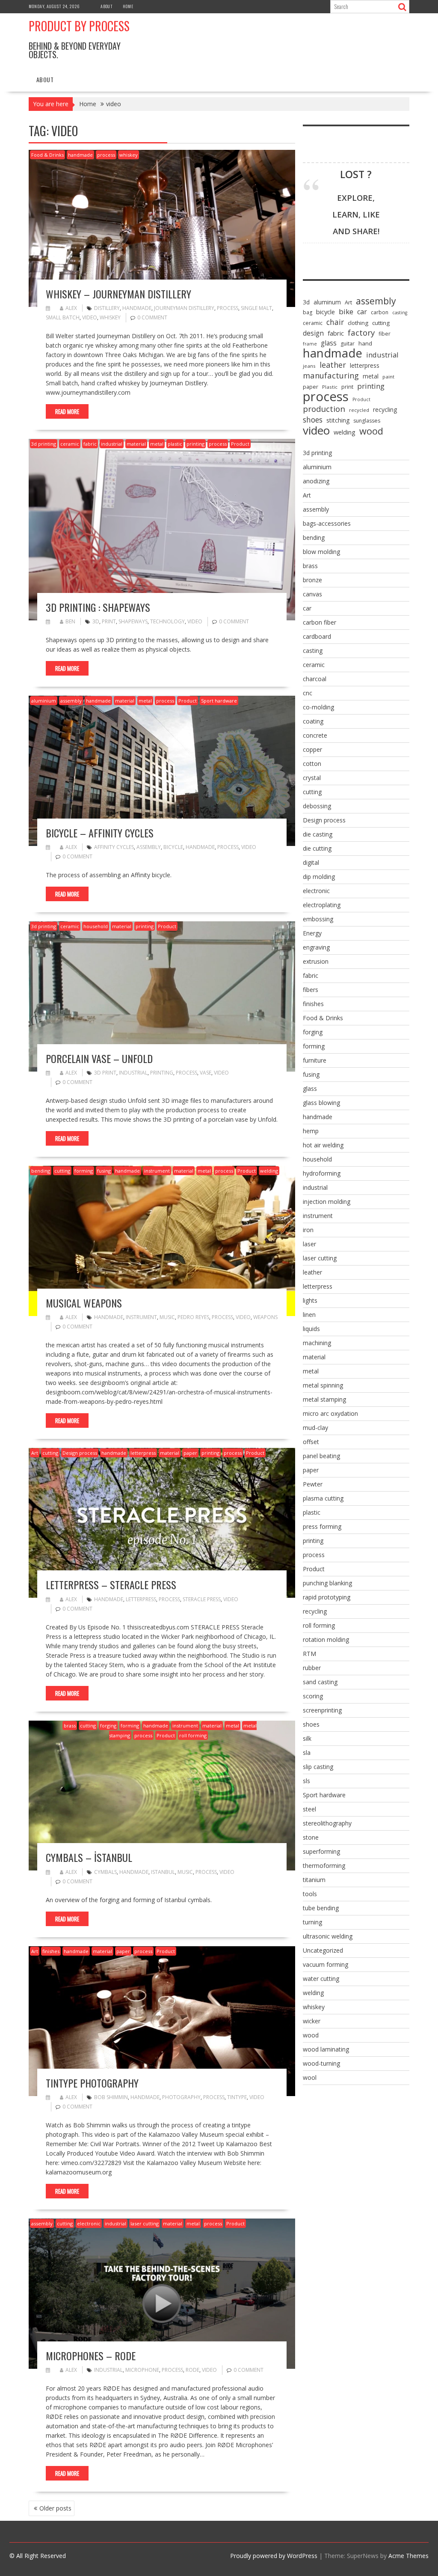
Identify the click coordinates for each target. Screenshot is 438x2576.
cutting (62, 1171)
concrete (315, 735)
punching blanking (327, 1583)
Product (240, 444)
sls (306, 1781)
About (107, 6)
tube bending (321, 1908)
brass (70, 1726)
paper (190, 1453)
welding (269, 1171)
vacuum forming (326, 1964)
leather (333, 365)
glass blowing (321, 1103)
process (106, 155)
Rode (192, 2370)
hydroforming (322, 1173)
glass (329, 343)
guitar (348, 344)
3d (96, 621)
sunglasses (367, 421)
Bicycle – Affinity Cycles (100, 833)
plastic (175, 444)
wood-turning (321, 2063)
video (90, 317)
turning (312, 1922)
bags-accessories (327, 523)
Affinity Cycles (114, 847)
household (96, 926)
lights (310, 1300)
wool (310, 2077)
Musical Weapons (84, 1303)
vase (206, 1073)
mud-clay (315, 1428)
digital (311, 862)
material (136, 444)
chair (335, 322)
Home (128, 6)
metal (157, 444)
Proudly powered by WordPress (274, 2556)
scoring (313, 1696)
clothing (358, 323)
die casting (318, 834)
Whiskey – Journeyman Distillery (118, 294)
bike (346, 312)
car (362, 312)
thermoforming (324, 1866)
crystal (312, 778)
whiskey (129, 155)
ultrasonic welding (328, 1936)
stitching (338, 420)
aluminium (44, 701)
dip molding (319, 877)
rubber (312, 1668)
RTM (309, 1654)
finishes (51, 1951)
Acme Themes (408, 2556)
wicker (312, 2021)
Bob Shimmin (111, 2097)
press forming (322, 1526)
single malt (256, 308)
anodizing (316, 481)
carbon (380, 312)
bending (41, 1171)
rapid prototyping (327, 1597)
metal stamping (324, 1399)
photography (181, 2097)
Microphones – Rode (91, 2356)
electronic (89, 2223)
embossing (318, 919)
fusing (104, 1171)
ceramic (70, 444)
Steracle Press (202, 1599)
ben (70, 621)
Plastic (330, 387)
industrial (112, 444)
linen (309, 1315)
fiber (385, 334)
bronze (312, 580)
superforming (321, 1851)
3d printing (44, 444)
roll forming (193, 1735)
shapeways (133, 621)
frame (310, 344)
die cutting (317, 848)
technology (167, 621)
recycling (385, 409)
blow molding (321, 552)
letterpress (143, 1453)
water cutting (321, 1979)
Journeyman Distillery (184, 308)
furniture (315, 1060)
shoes (313, 420)
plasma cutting (323, 1498)
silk (307, 1738)
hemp (311, 1131)
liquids (311, 1329)
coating (313, 721)
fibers (311, 990)
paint (388, 377)
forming (84, 1171)
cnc (308, 693)
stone (311, 1837)
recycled (359, 410)
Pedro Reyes (193, 1317)
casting (400, 313)
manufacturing (331, 375)
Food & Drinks (47, 155)
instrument (157, 1171)
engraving (316, 947)
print (109, 621)
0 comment (152, 317)
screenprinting (322, 1710)
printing (195, 444)
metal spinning (323, 1385)
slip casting (318, 1767)
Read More (67, 411)
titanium (314, 1880)
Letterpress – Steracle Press (111, 1584)
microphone (142, 2370)
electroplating (322, 905)
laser (309, 1244)
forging (108, 1726)
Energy (312, 933)
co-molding (318, 707)
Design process (80, 1453)
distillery (107, 308)
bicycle (173, 847)
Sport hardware (219, 701)
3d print (105, 1073)
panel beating (321, 1456)
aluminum (327, 302)
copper (312, 749)
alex (71, 308)
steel (309, 1809)
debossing (317, 806)
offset (311, 1442)
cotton (312, 764)
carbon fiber (320, 622)
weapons (265, 1317)
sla (307, 1753)
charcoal (315, 679)
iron (308, 1230)
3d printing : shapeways (98, 607)
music (167, 1317)
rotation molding (326, 1639)
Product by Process (79, 26)
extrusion (316, 961)
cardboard (317, 636)
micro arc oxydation (330, 1413)
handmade (80, 155)
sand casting (320, 1682)
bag (308, 312)
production (324, 409)
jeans (309, 366)
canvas (312, 594)
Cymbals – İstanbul (89, 1857)
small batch (63, 317)
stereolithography (327, 1823)
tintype (237, 2097)
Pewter (313, 1484)
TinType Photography (92, 2083)
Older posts (55, 2508)
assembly (71, 701)
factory (361, 333)
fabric (90, 444)
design (313, 333)
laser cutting (145, 2223)
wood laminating (326, 2049)
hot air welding (323, 1145)
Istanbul (163, 1872)
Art (35, 1453)
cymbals (105, 1872)
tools (310, 1894)
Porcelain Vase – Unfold (99, 1058)
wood (371, 431)
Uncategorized (323, 1950)
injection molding (327, 1202)
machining (317, 1343)
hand (365, 343)
